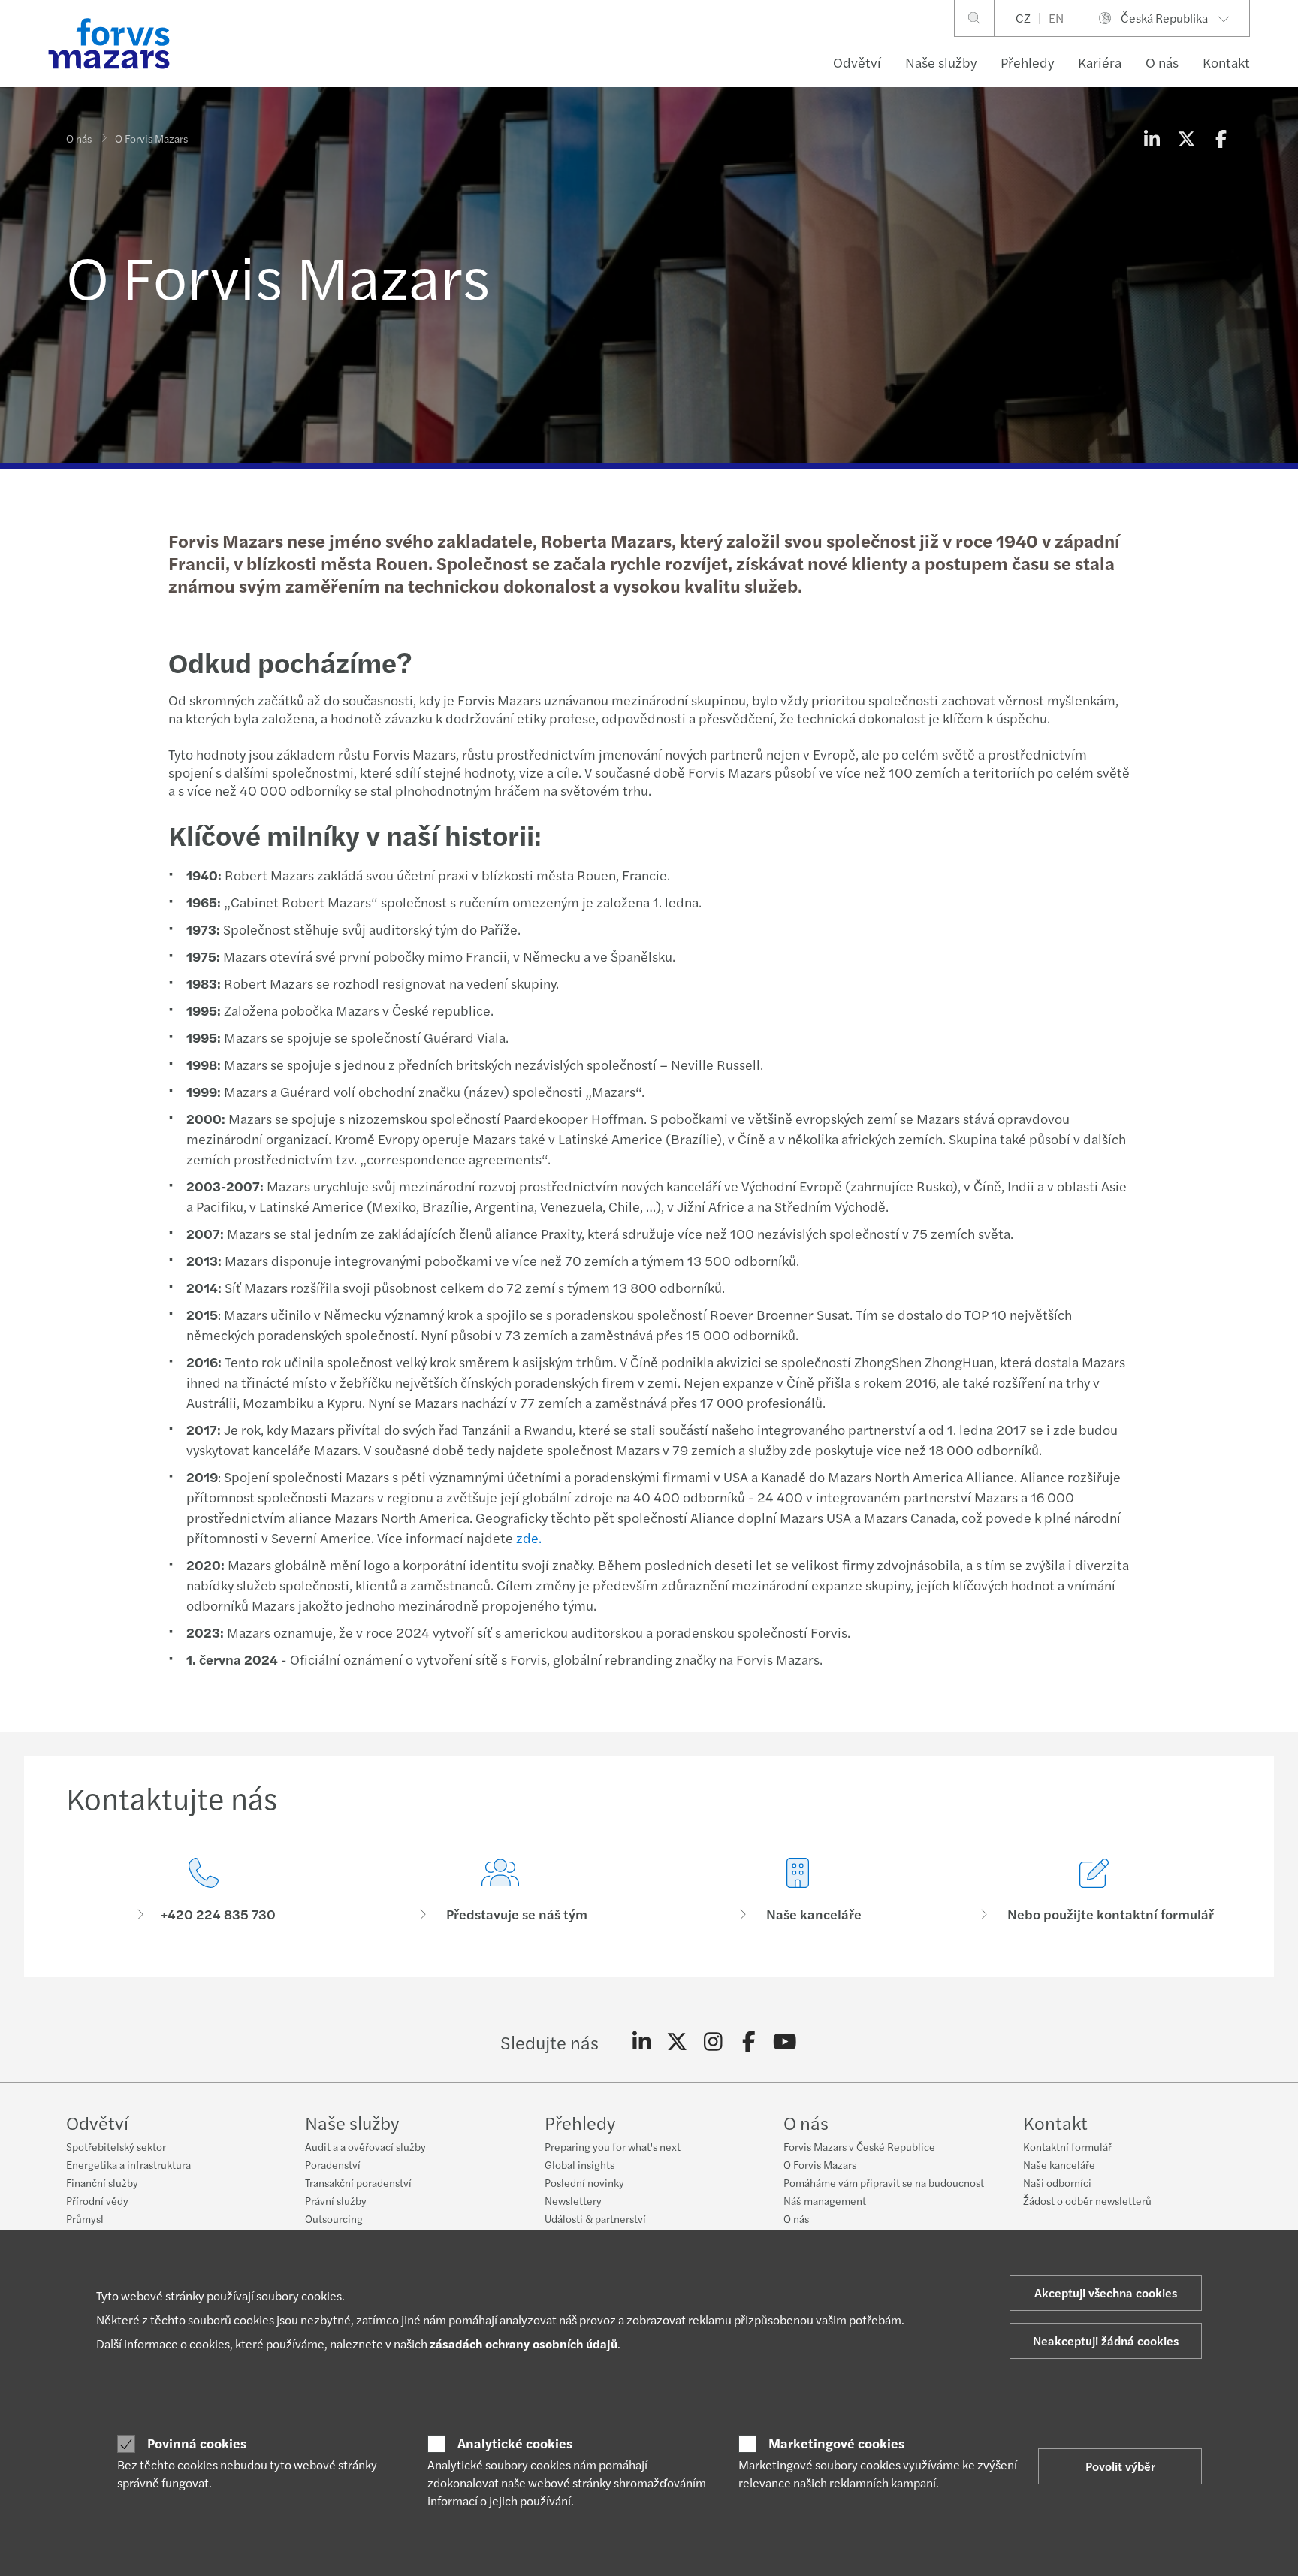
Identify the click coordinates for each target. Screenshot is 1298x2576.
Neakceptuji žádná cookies (1106, 2340)
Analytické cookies (515, 2443)
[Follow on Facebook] (749, 2042)
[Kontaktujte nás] (204, 1890)
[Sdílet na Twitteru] (1186, 138)
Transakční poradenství (358, 2182)
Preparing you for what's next (613, 2146)
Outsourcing (334, 2218)
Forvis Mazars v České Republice (859, 2146)
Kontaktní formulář (1067, 2146)
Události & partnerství (595, 2218)
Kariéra (1100, 62)
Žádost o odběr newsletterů (1087, 2200)
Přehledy (1027, 62)
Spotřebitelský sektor (116, 2146)
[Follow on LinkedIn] (642, 2042)
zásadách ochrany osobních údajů (524, 2343)
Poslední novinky (584, 2182)
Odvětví (857, 62)
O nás (1162, 62)
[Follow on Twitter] (677, 2042)
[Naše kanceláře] (798, 1890)
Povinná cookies (197, 2443)
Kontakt (1226, 62)
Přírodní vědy (97, 2200)
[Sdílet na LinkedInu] (1152, 138)
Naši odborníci (1057, 2182)
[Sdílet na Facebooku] (1221, 138)
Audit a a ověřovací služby (365, 2146)
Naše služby (941, 62)
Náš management (825, 2200)
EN (1056, 18)
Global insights (580, 2164)
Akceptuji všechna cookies (1106, 2292)
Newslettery (573, 2200)
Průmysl (85, 2218)
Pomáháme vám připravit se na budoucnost (884, 2182)
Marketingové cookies (836, 2443)
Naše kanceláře (1059, 2164)
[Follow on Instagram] (713, 2042)
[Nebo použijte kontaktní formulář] (1095, 1890)
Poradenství (333, 2164)
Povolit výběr (1120, 2466)
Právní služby (336, 2200)
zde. (529, 1537)
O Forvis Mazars (820, 2164)
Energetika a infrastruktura (128, 2164)
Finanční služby (102, 2182)
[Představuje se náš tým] (501, 1890)
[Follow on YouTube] (785, 2042)
